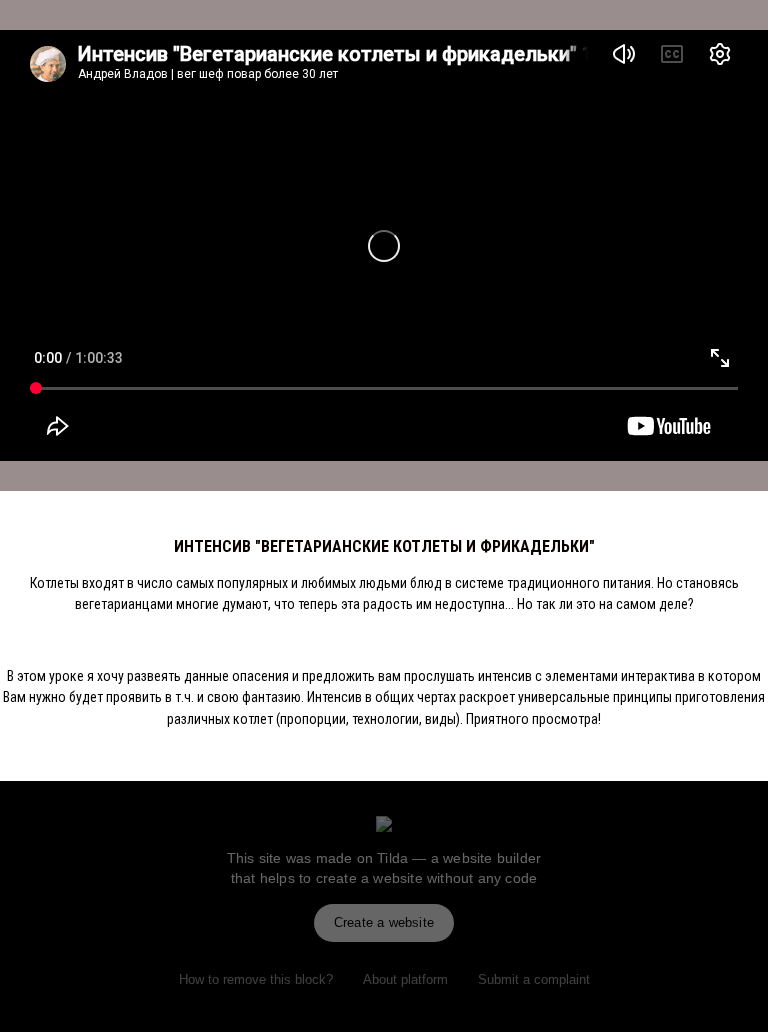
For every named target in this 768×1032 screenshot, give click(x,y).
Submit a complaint (534, 979)
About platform (405, 979)
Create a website (384, 922)
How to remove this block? (256, 979)
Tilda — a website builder (459, 858)
